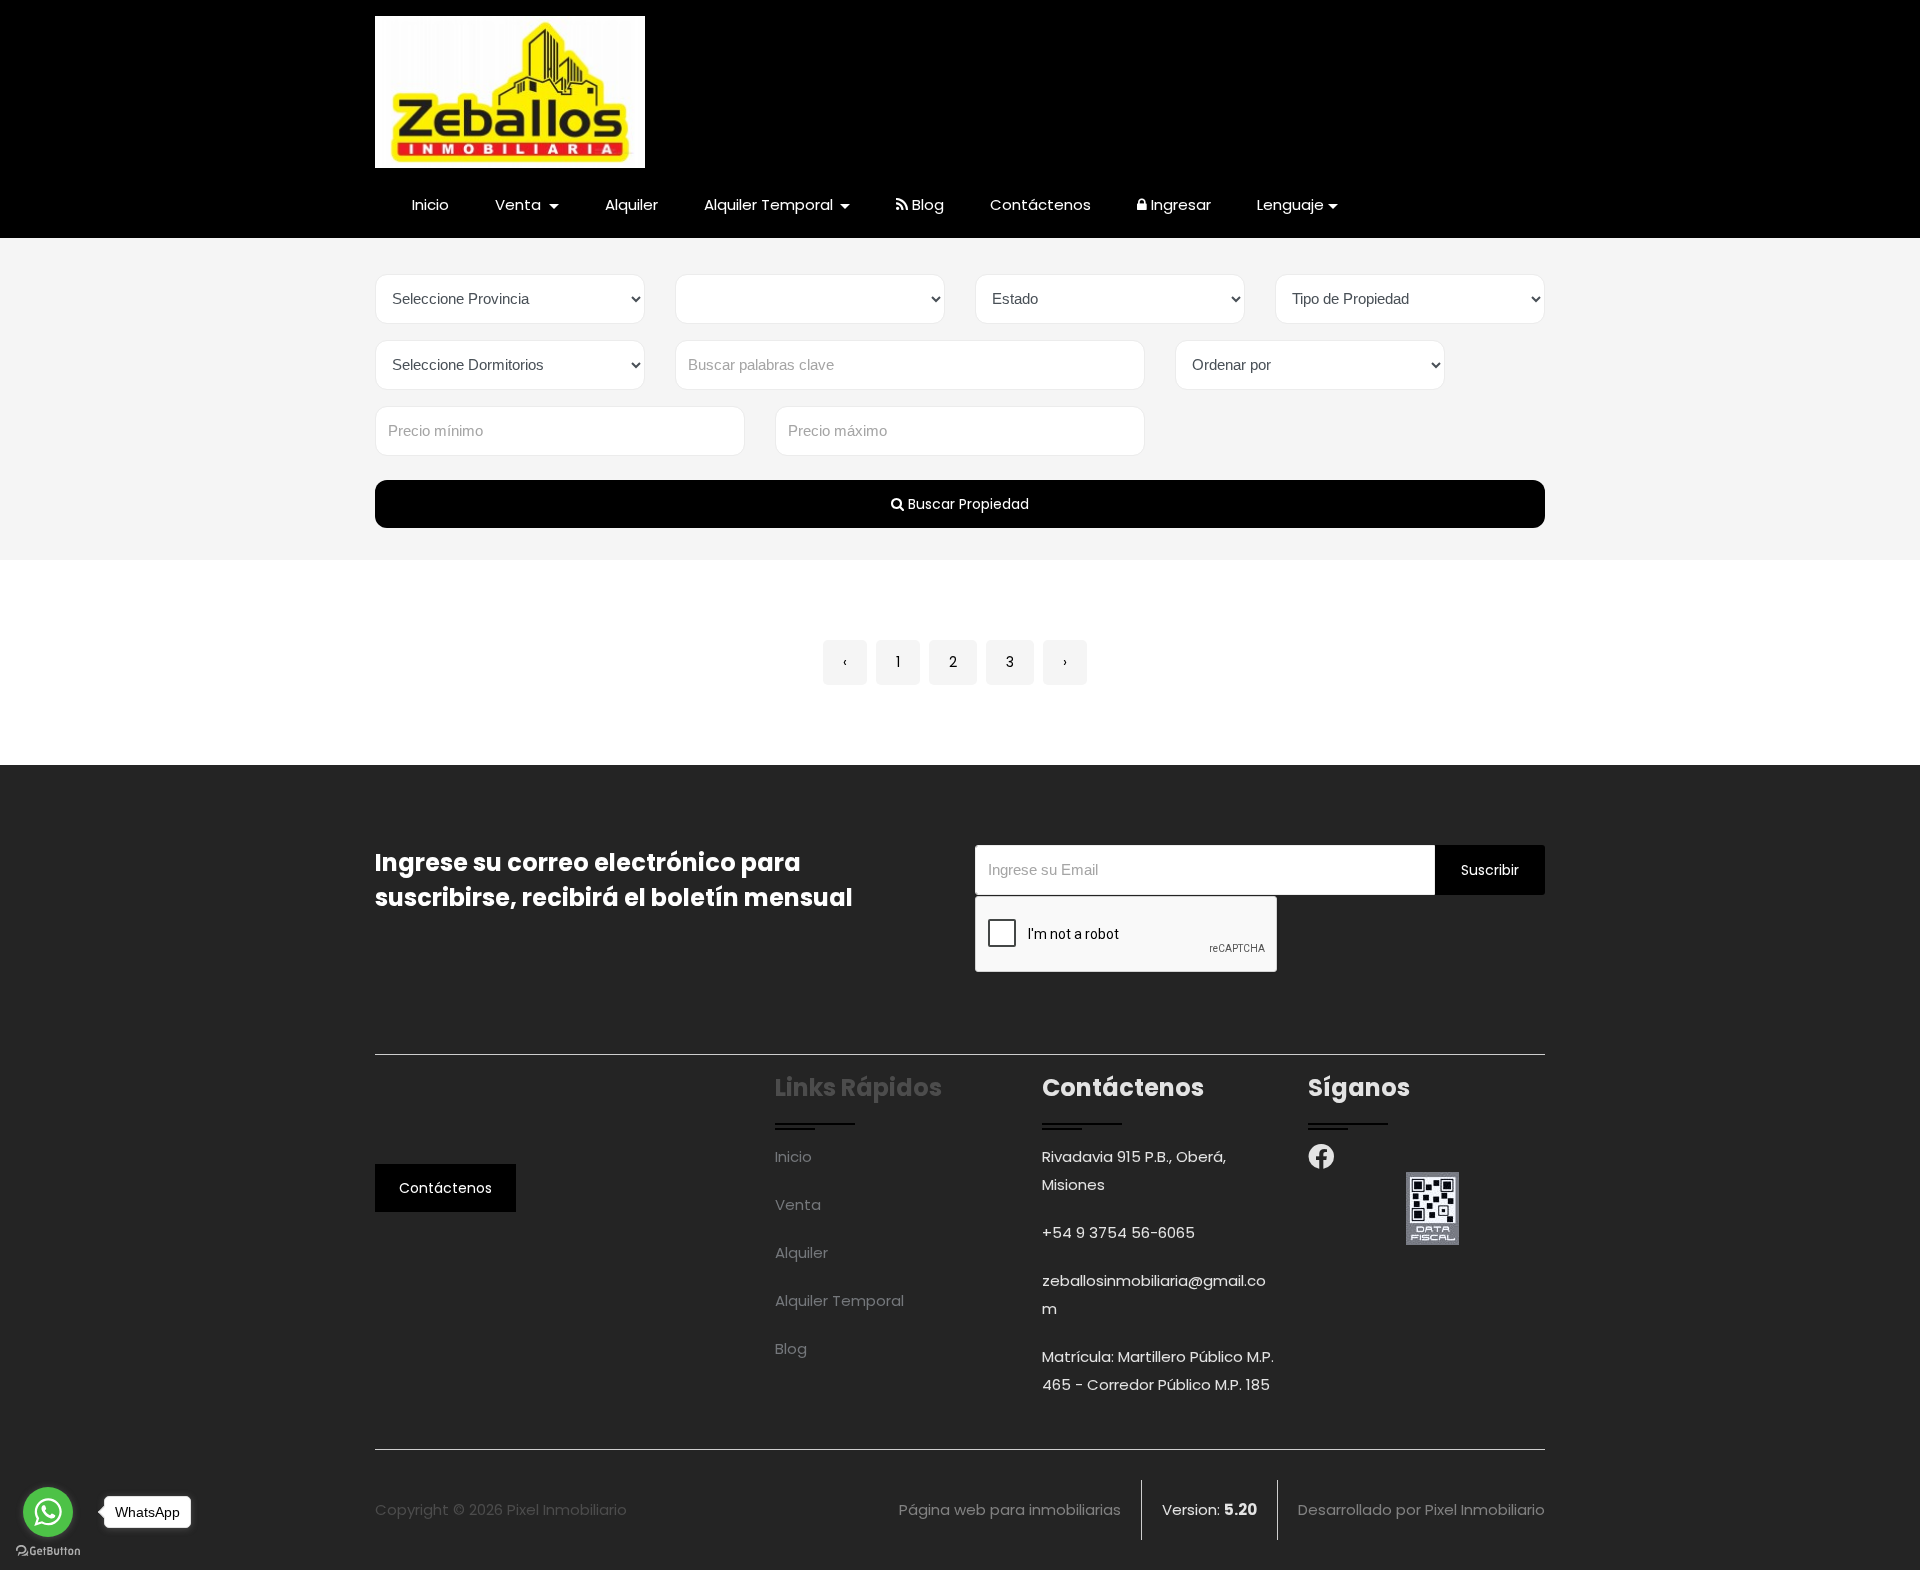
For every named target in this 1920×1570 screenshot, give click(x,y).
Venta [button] (520, 204)
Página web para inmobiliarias (1010, 1509)
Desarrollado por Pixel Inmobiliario (1421, 1509)
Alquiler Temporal (839, 1300)
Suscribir (1490, 870)
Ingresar (1179, 204)
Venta (798, 1204)
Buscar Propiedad (966, 504)
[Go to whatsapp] (48, 1512)
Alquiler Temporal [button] (770, 204)
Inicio (430, 204)
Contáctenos (1040, 204)
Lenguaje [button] (1290, 204)
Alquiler (631, 204)
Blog (926, 204)
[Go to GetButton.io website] (48, 1550)
